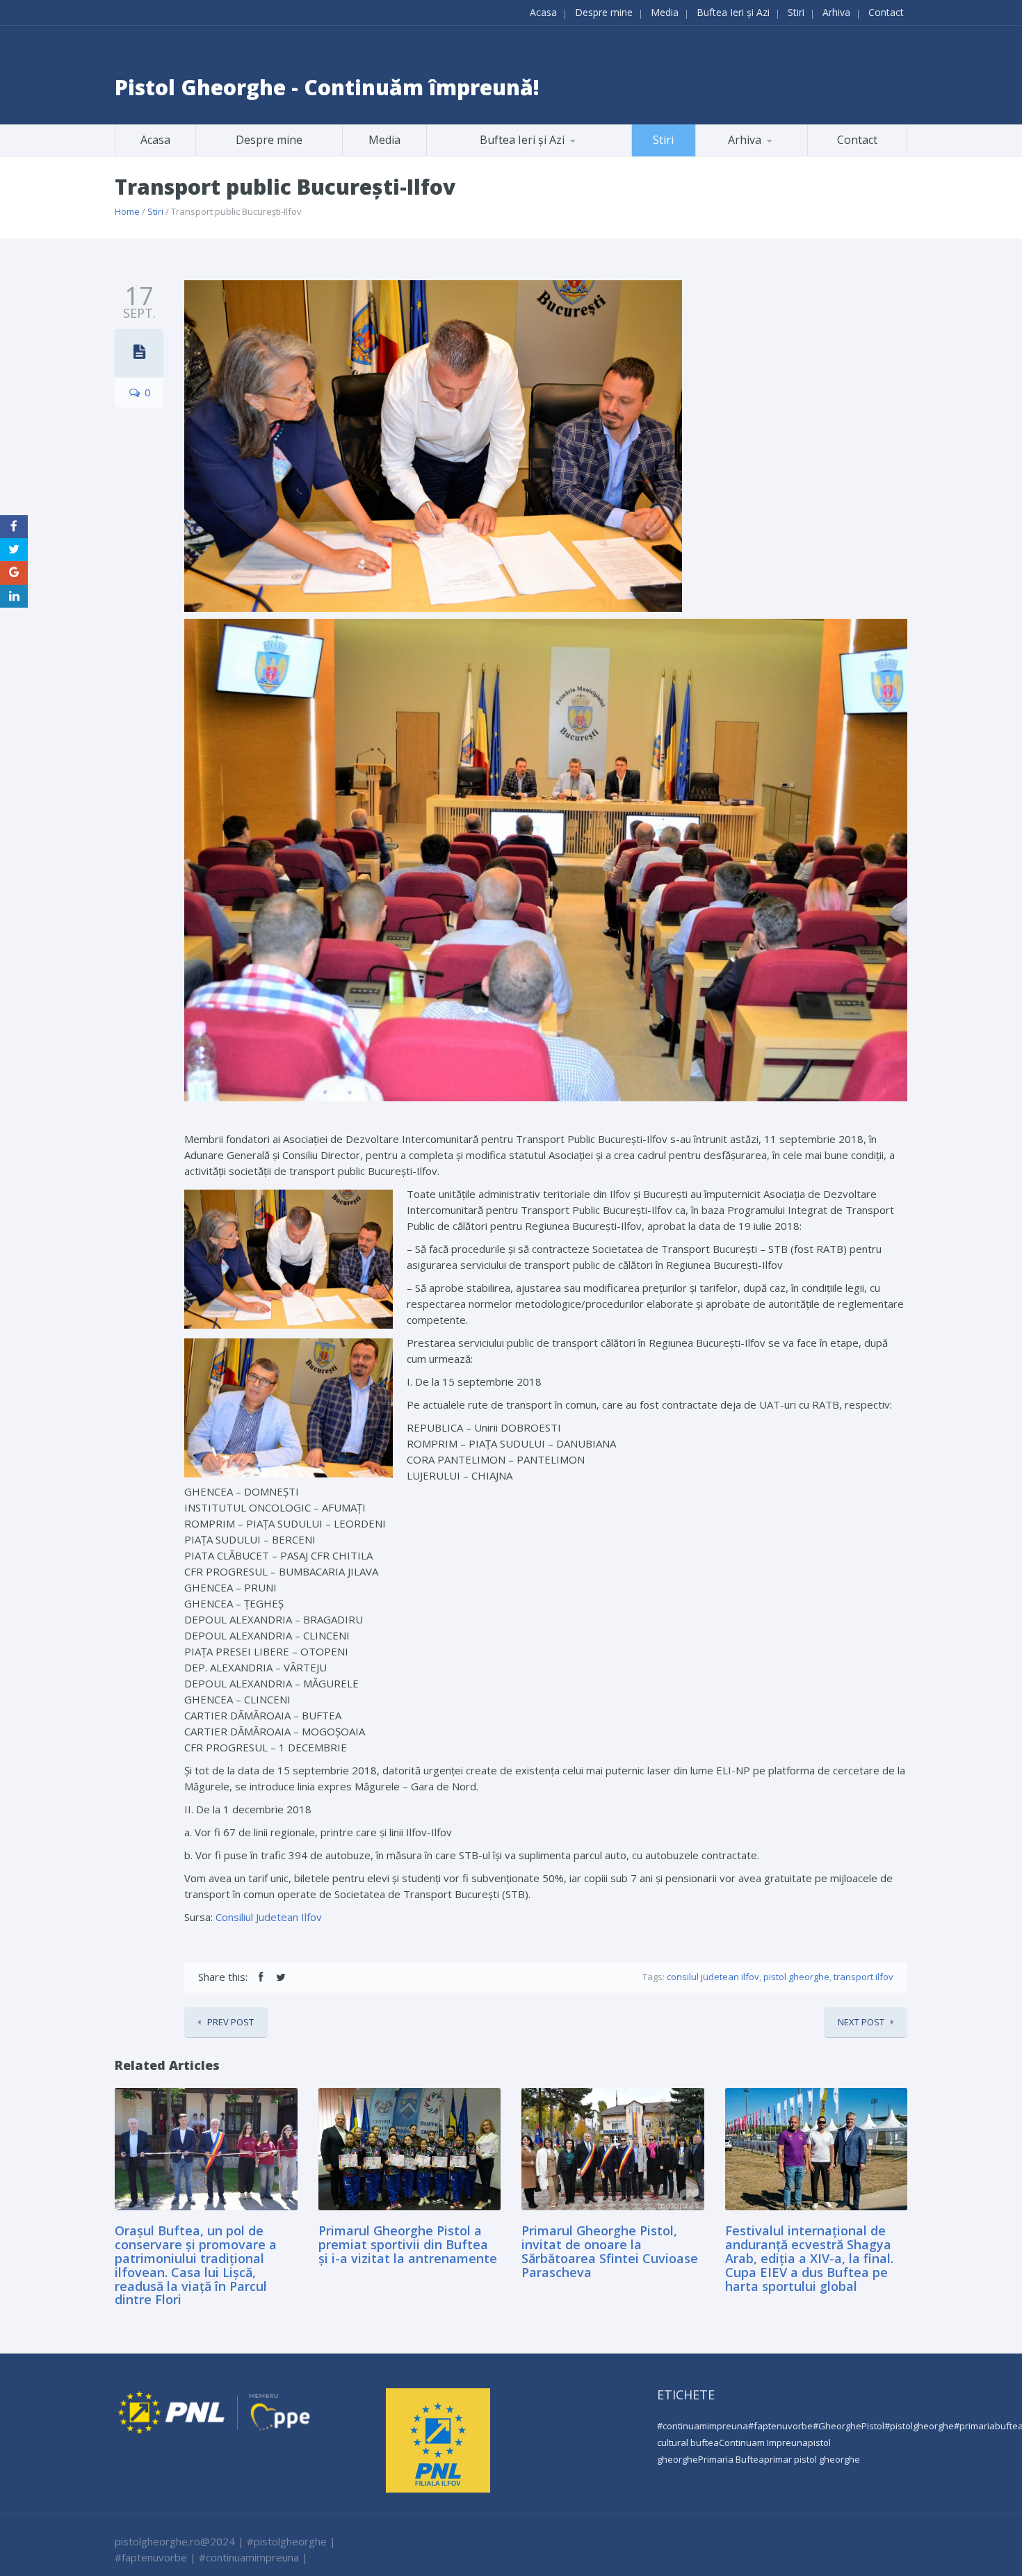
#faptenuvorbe (780, 2426)
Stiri (796, 12)
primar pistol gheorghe (812, 2459)
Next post (861, 2022)
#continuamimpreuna (703, 2426)
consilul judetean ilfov (713, 1977)
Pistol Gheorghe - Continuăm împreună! (327, 87)
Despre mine (604, 12)
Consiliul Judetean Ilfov (269, 1917)
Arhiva (836, 12)
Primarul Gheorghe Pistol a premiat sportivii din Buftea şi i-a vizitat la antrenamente (408, 2244)
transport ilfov (863, 1977)
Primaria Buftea (731, 2459)
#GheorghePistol (849, 2426)
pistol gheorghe (796, 1977)
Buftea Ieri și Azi (733, 12)
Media (665, 12)
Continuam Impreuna (763, 2443)
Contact (886, 12)
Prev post (230, 2022)
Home (127, 211)
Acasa (543, 12)
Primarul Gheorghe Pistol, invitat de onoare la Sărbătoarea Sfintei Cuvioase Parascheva (610, 2251)
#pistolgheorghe (919, 2426)
